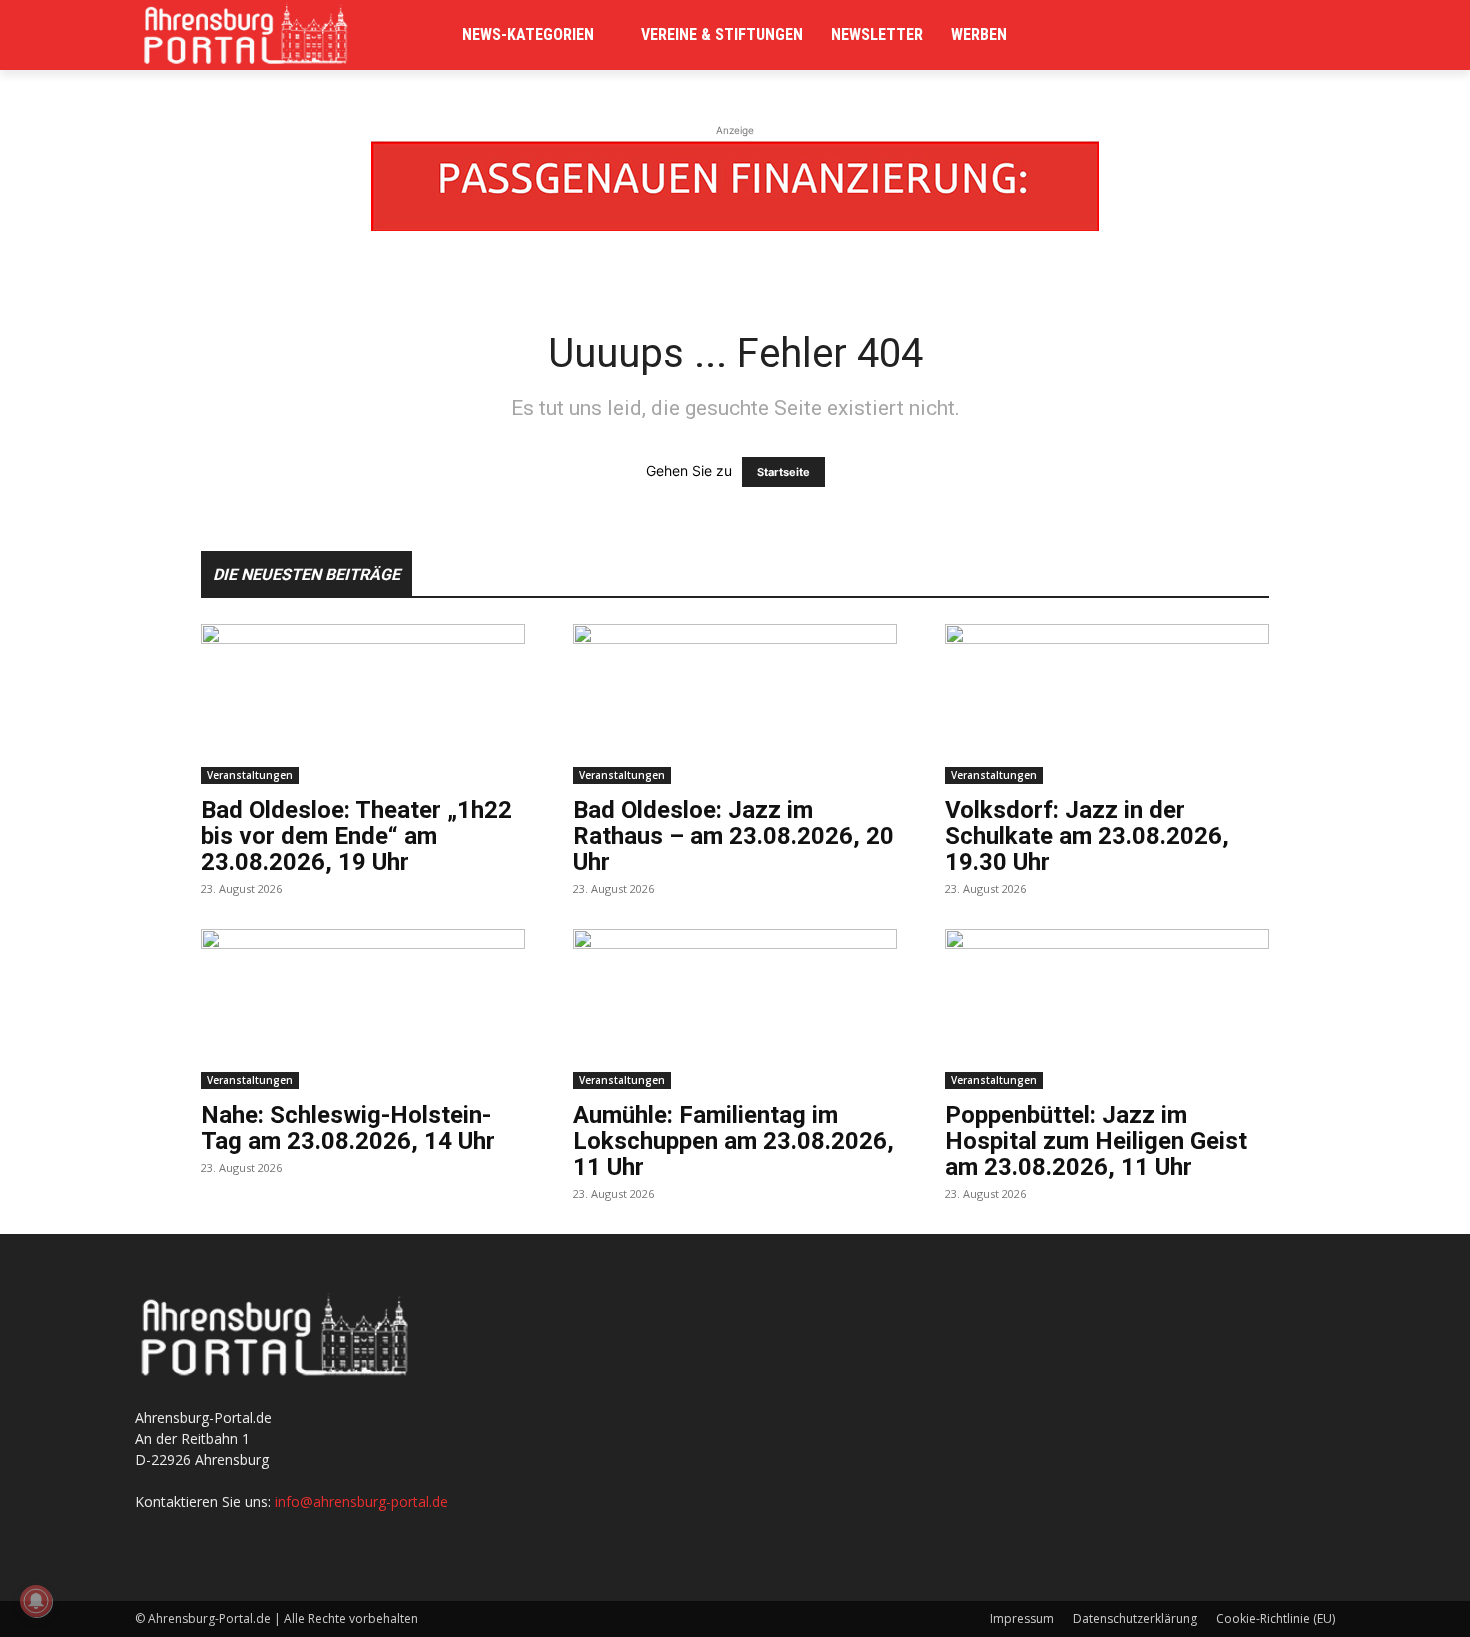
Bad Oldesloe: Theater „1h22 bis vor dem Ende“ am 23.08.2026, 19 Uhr (356, 836)
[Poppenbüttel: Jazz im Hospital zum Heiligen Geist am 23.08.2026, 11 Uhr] (1107, 1009)
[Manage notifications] (36, 1601)
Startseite (783, 472)
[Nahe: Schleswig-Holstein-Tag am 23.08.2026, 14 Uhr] (363, 1009)
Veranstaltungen (250, 775)
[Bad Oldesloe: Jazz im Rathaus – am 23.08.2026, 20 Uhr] (735, 704)
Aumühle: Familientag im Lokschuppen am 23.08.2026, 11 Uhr (733, 1141)
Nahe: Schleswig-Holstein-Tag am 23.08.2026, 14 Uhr (348, 1128)
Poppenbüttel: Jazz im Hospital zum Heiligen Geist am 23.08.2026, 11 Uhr (1096, 1141)
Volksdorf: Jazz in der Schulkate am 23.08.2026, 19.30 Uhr (1087, 836)
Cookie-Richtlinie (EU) (1275, 1618)
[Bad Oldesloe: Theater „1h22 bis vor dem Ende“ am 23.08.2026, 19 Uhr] (363, 704)
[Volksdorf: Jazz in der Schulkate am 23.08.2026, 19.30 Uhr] (1107, 704)
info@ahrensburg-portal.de (361, 1501)
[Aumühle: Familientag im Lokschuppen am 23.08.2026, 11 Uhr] (735, 1009)
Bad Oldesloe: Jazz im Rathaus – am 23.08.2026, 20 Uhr (733, 836)
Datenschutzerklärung (1135, 1618)
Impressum (1022, 1618)
